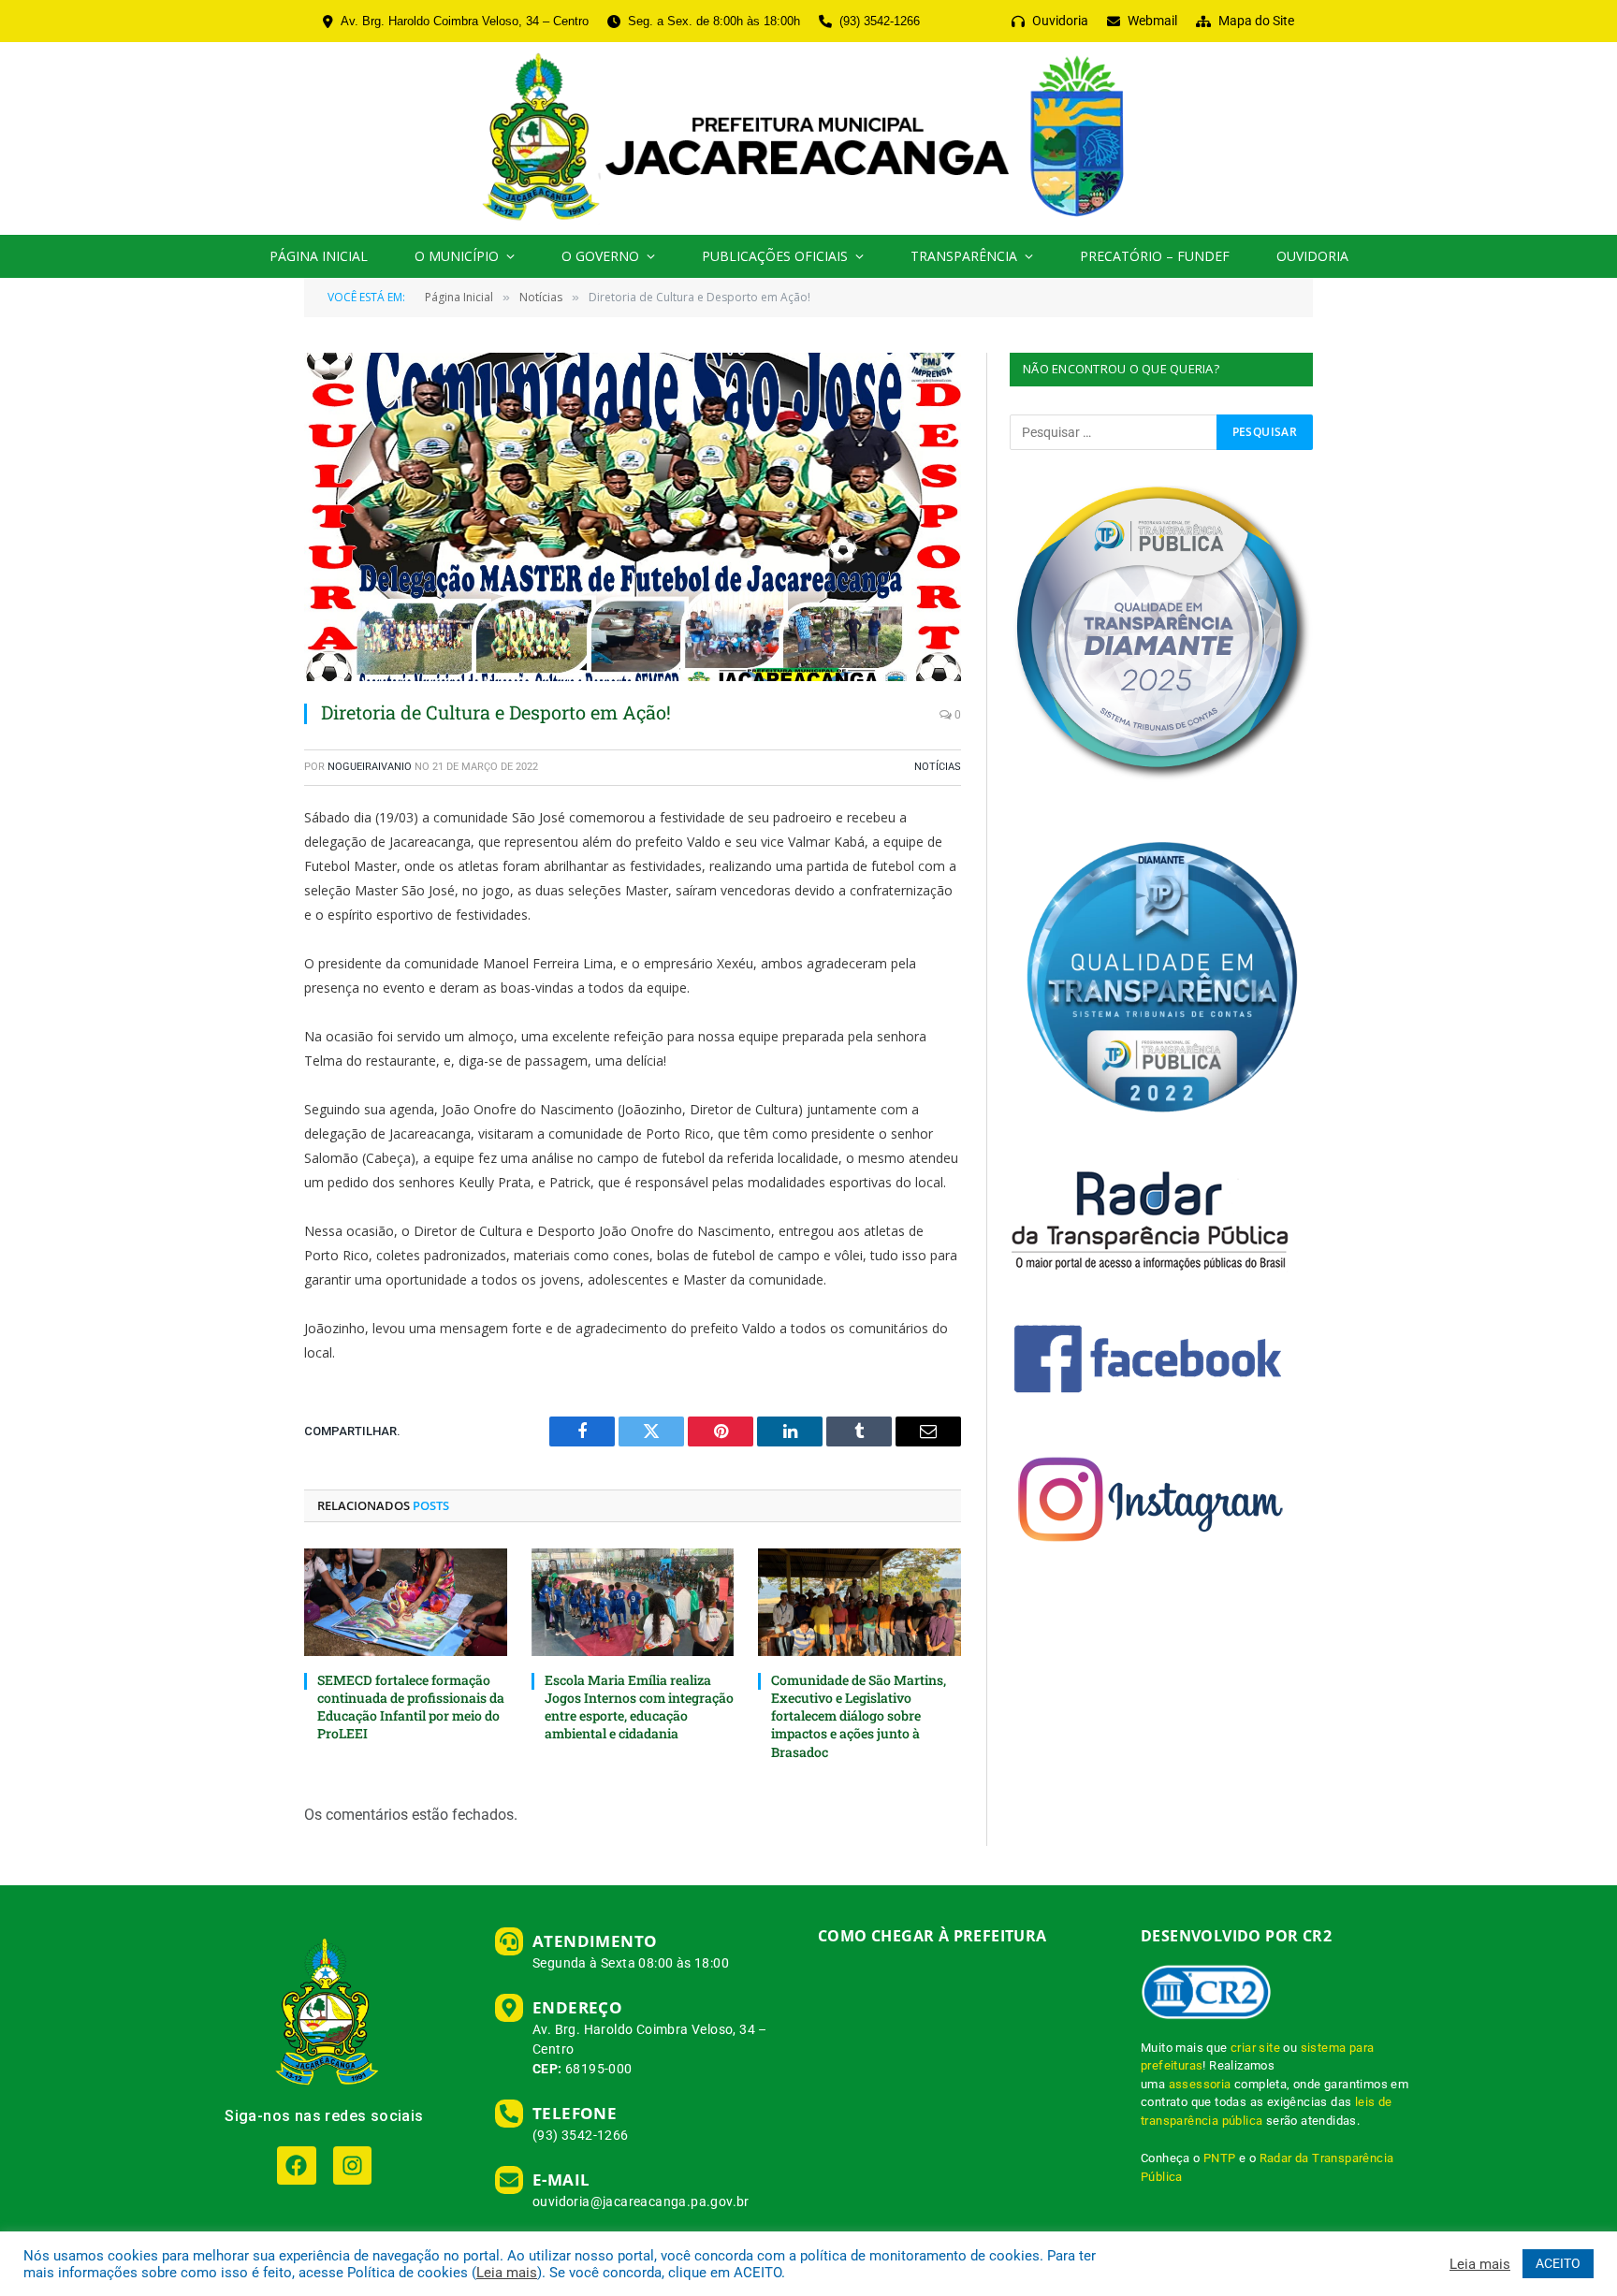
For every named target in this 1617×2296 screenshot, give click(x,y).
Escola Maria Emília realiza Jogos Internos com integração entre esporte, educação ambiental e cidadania (639, 1707)
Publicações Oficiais (775, 256)
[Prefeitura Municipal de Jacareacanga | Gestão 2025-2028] (808, 138)
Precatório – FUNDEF (1155, 256)
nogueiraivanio (370, 767)
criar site (1255, 2048)
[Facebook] (296, 2165)
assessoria (1200, 2084)
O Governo (600, 256)
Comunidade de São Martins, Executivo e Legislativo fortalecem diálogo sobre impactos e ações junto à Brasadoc (859, 1715)
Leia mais (507, 2273)
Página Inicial (319, 256)
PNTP (1220, 2158)
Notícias (938, 767)
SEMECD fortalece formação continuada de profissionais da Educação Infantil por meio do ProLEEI (411, 1707)
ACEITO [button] (1558, 2263)
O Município (457, 256)
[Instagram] (352, 2165)
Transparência (964, 256)
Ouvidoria (1312, 256)
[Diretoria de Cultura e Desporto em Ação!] (633, 517)
